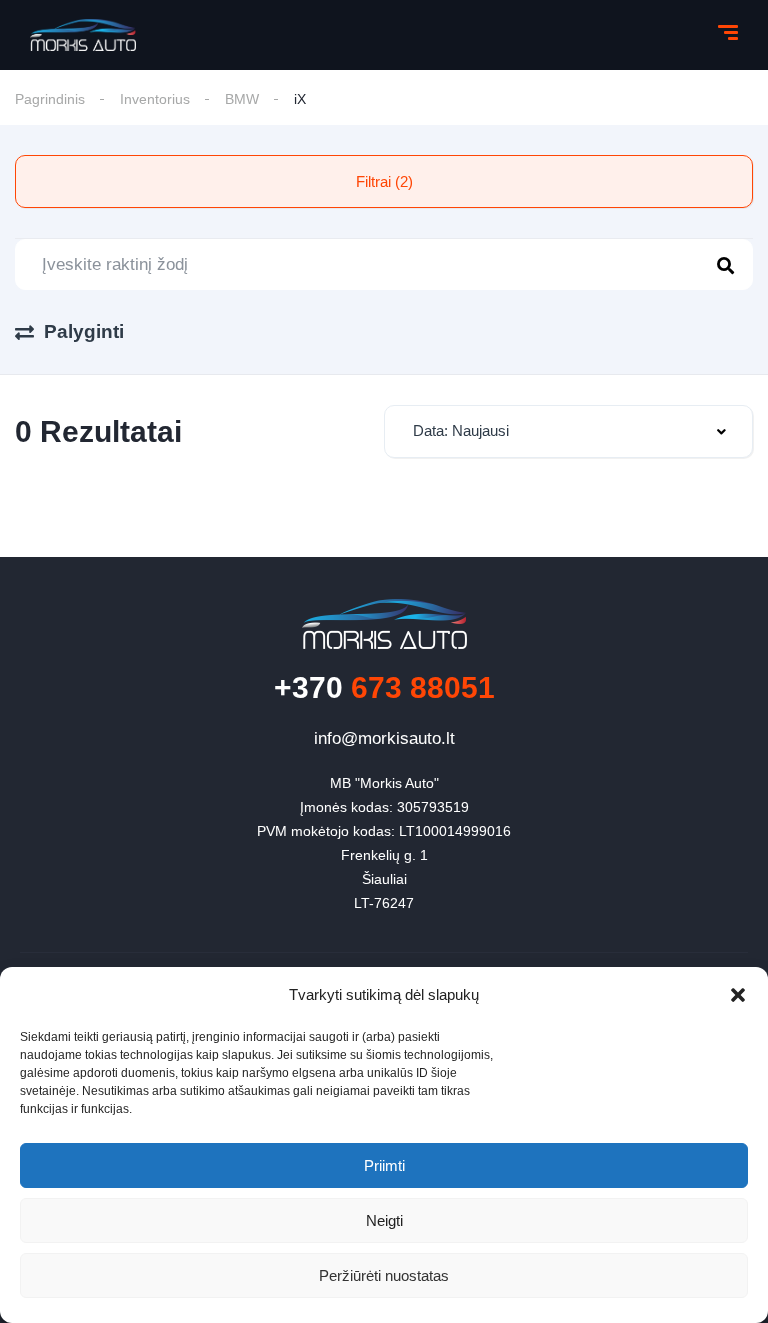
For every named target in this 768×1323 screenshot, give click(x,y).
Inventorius (155, 99)
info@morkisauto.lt (384, 738)
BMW (242, 99)
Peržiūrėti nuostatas (384, 1275)
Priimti (384, 1165)
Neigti (384, 1220)
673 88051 (384, 687)
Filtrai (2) (384, 181)
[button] (738, 995)
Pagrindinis (50, 99)
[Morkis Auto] (83, 35)
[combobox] (568, 431)
